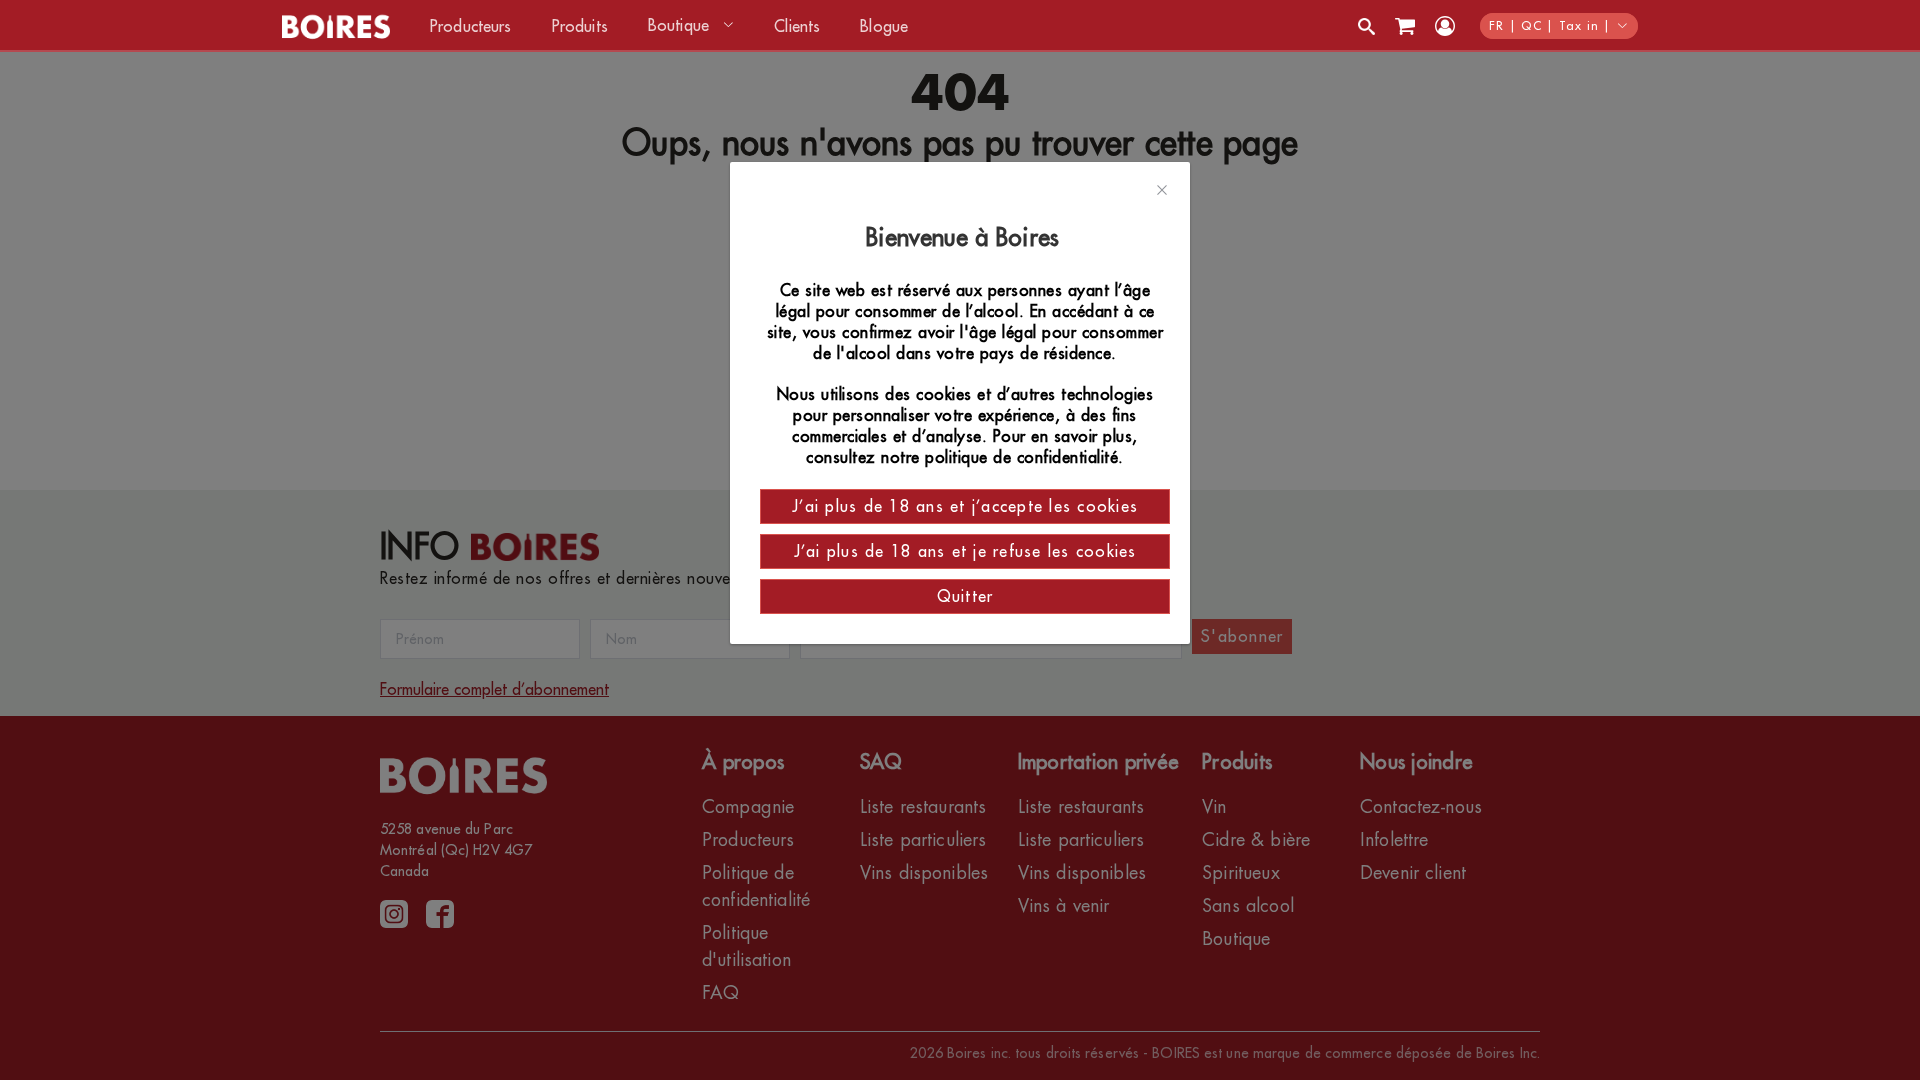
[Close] (1162, 191)
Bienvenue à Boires (965, 238)
